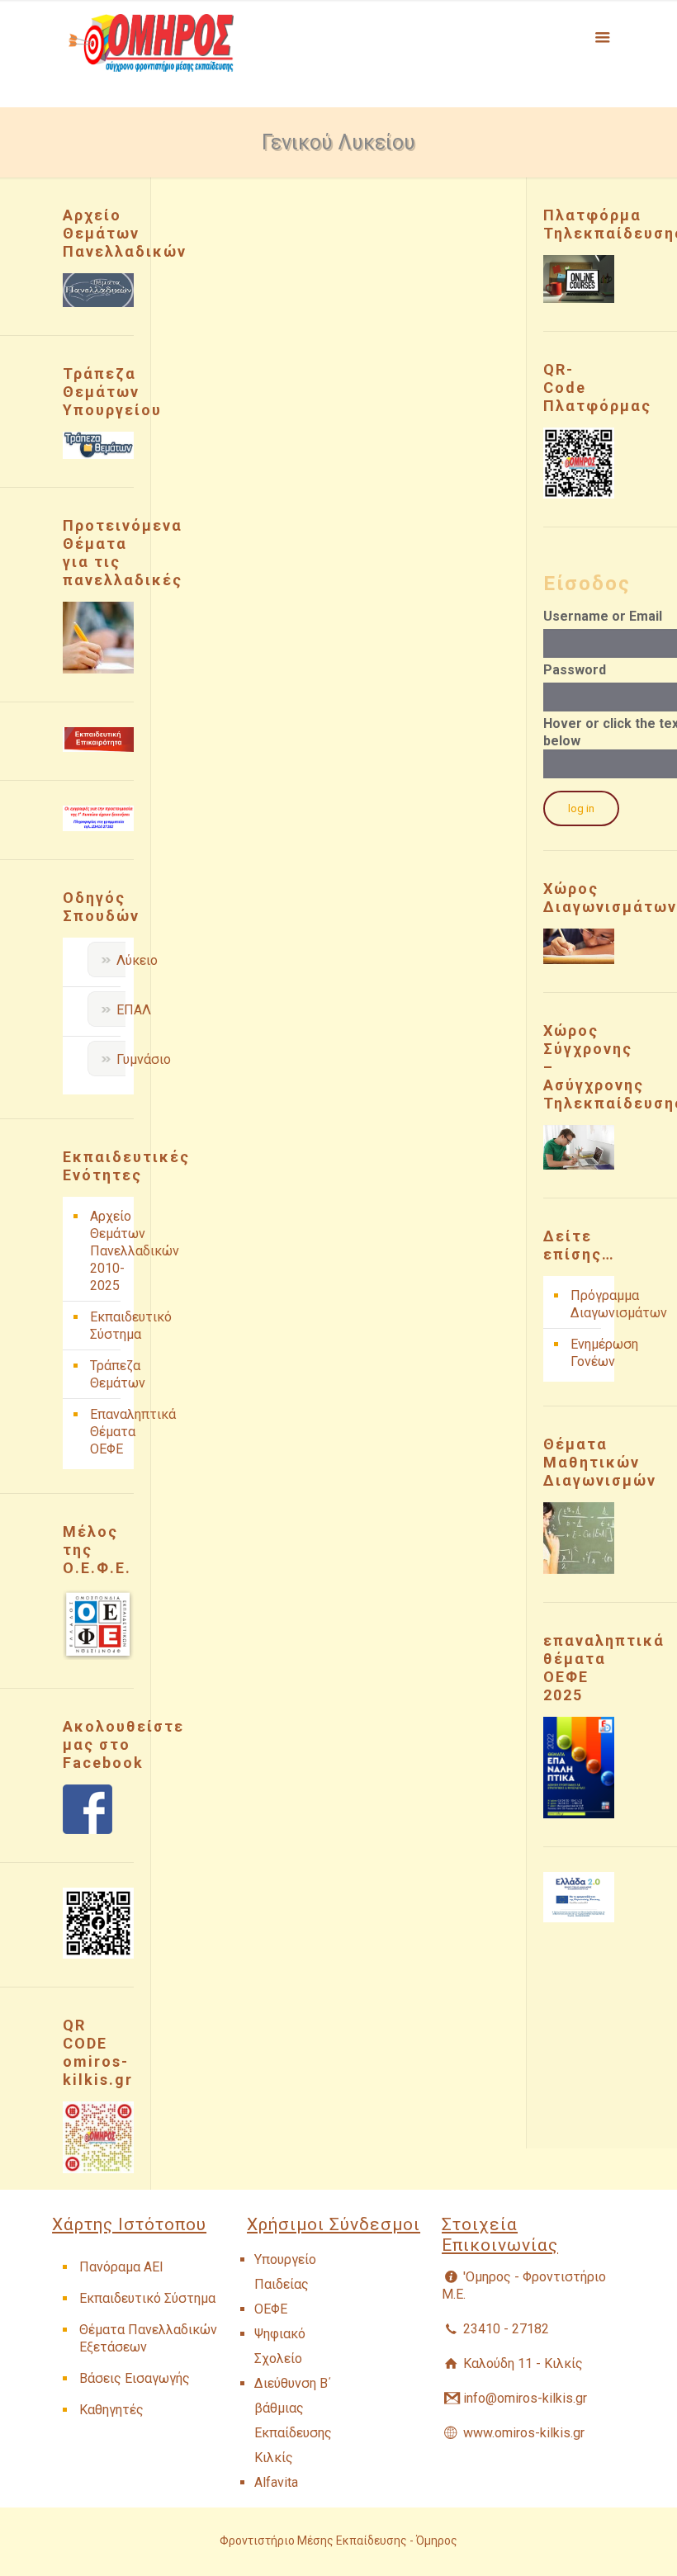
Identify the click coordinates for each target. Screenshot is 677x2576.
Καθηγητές (111, 2410)
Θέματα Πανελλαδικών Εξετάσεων (148, 2338)
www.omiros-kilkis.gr (524, 2433)
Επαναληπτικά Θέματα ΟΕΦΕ (108, 1432)
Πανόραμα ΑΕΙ (121, 2267)
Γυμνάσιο (144, 1059)
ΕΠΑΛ (134, 1010)
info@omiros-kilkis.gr (525, 2398)
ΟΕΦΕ (271, 2309)
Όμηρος (437, 2541)
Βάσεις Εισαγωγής (135, 2378)
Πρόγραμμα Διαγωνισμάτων (588, 1304)
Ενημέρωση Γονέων (588, 1353)
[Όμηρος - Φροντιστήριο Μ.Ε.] (151, 54)
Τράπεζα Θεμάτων (108, 1374)
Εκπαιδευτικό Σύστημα (108, 1326)
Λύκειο (137, 960)
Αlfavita (276, 2482)
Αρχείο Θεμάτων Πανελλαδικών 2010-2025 (108, 1251)
